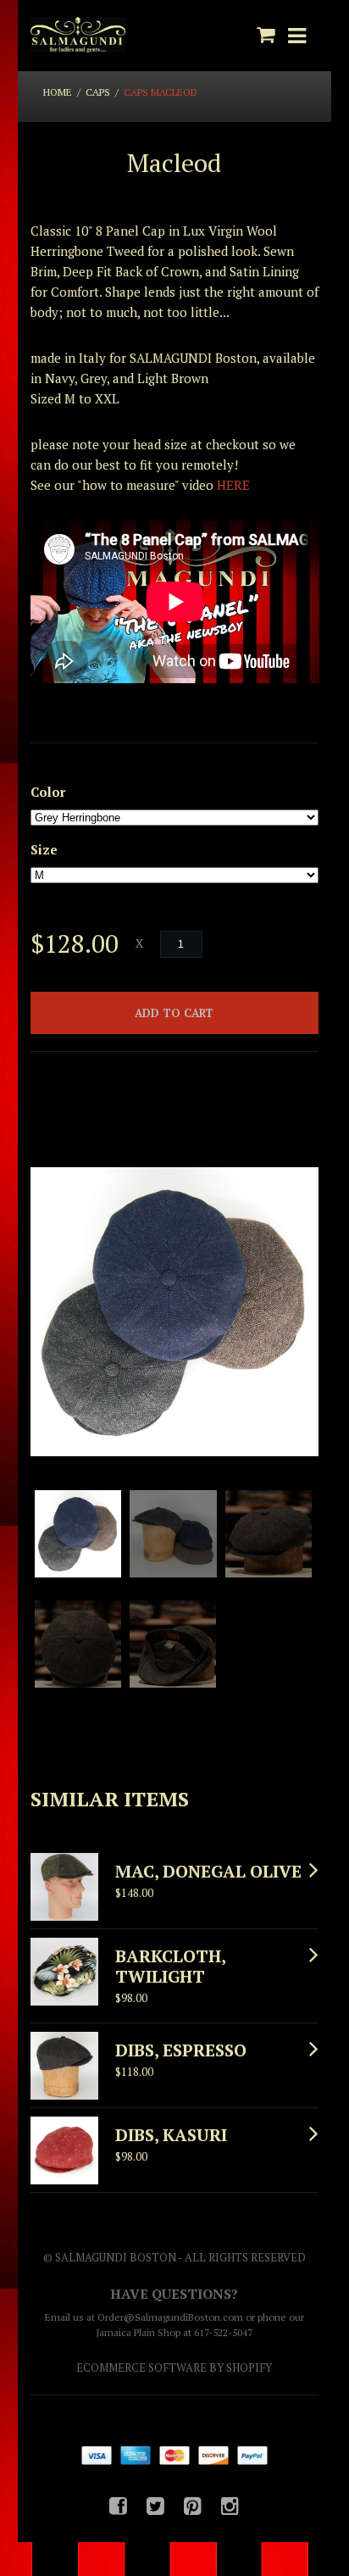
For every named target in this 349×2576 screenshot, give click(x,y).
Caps (98, 92)
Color (48, 792)
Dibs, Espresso (181, 2050)
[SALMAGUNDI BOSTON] (78, 36)
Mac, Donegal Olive (208, 1871)
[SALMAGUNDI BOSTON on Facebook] (118, 2506)
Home (58, 92)
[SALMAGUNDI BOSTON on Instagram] (230, 2506)
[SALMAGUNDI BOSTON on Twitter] (155, 2506)
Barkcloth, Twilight (170, 1966)
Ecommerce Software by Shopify (174, 2367)
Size (44, 849)
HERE (233, 485)
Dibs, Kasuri (171, 2135)
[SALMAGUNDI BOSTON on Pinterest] (193, 2506)
